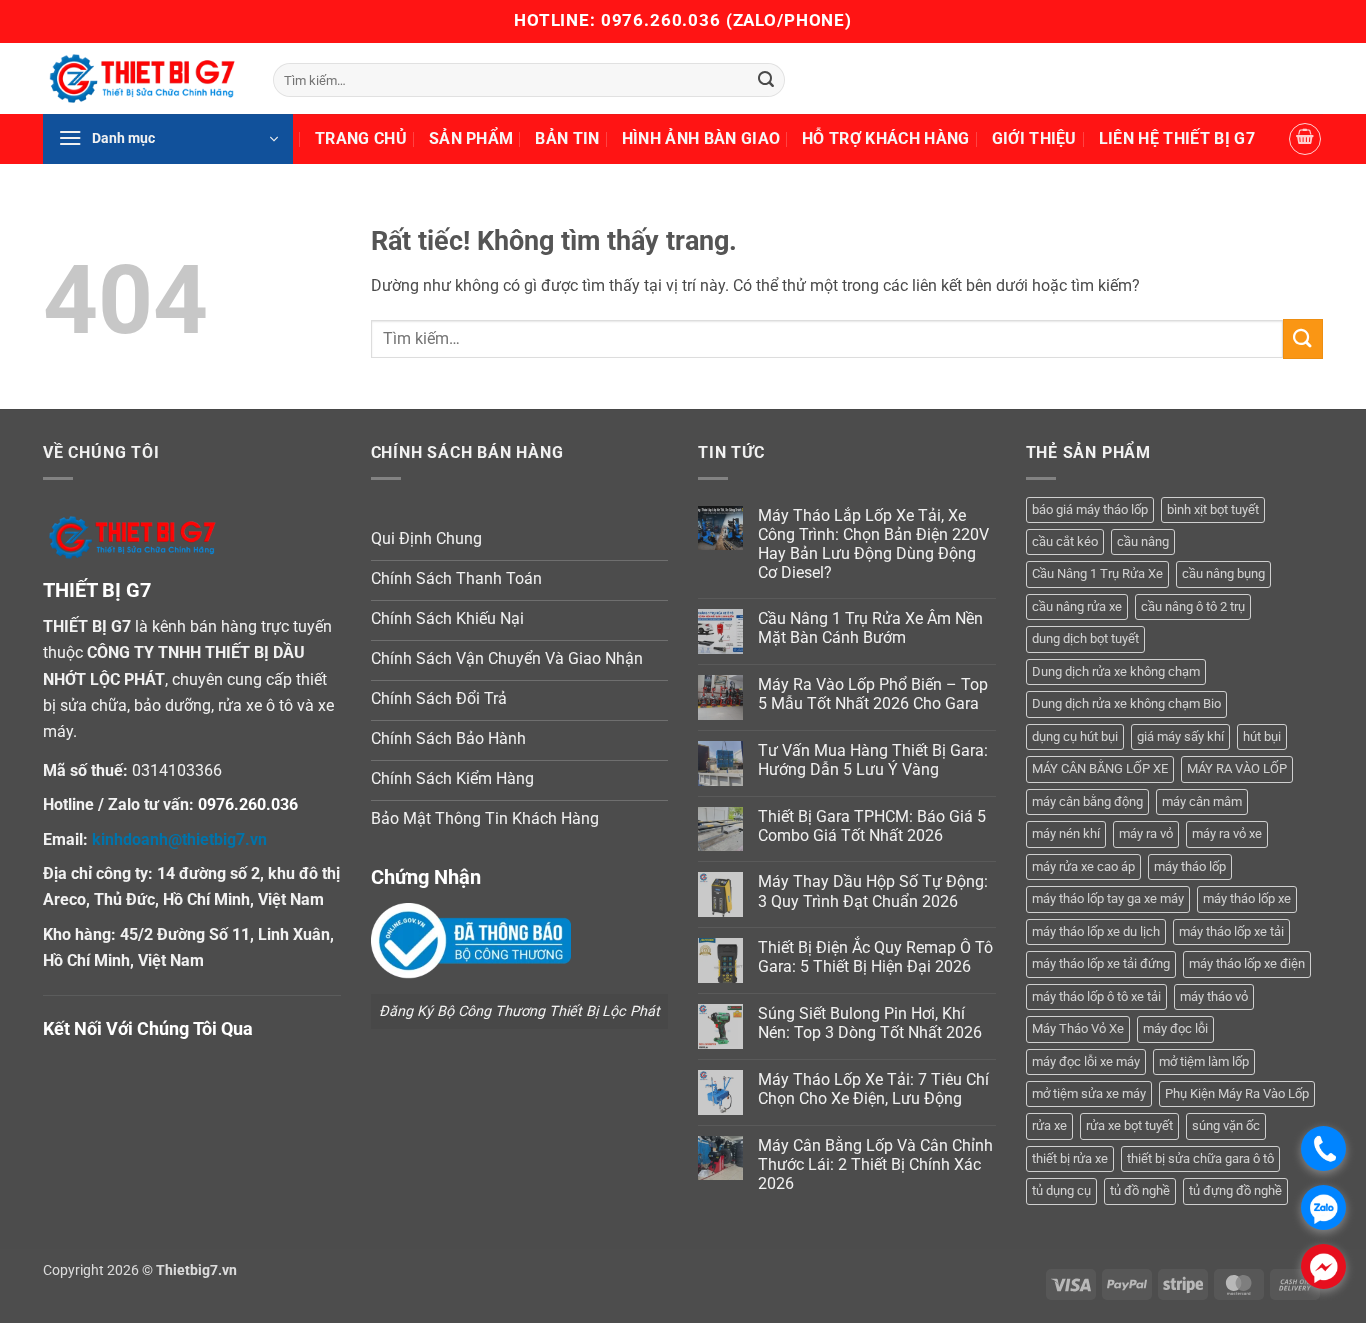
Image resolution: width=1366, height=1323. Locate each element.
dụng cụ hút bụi (1075, 736)
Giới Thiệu (1034, 138)
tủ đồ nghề (1140, 1190)
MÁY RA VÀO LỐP (1237, 768)
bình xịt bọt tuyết (1213, 509)
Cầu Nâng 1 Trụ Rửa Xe (1097, 573)
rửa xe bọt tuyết (1129, 1125)
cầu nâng (1143, 541)
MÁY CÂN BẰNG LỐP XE (1100, 768)
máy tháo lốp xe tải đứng (1101, 963)
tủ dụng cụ (1061, 1190)
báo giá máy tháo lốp (1090, 509)
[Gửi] (766, 80)
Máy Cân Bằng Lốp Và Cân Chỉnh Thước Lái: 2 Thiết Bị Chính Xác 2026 (875, 1164)
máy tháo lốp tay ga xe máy (1108, 898)
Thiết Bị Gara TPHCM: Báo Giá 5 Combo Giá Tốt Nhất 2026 (872, 826)
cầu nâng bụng (1223, 573)
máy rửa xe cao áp (1083, 866)
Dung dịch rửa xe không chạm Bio (1126, 703)
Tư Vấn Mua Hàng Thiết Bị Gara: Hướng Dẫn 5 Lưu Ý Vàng (873, 760)
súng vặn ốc (1226, 1125)
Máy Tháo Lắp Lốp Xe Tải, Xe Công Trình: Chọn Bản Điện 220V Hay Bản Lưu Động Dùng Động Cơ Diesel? (873, 544)
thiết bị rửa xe (1070, 1158)
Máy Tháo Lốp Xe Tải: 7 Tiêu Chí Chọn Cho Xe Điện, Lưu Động (873, 1089)
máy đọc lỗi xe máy (1086, 1061)
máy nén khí (1066, 833)
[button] (168, 139)
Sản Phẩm (471, 138)
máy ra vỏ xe (1227, 833)
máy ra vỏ (1146, 833)
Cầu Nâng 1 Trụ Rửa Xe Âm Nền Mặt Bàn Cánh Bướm (870, 628)
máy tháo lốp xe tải (1231, 931)
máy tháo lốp (1190, 866)
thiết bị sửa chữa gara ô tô (1200, 1158)
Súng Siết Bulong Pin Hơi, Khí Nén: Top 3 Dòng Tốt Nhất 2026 (870, 1023)
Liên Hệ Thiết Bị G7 (1177, 138)
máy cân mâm (1202, 801)
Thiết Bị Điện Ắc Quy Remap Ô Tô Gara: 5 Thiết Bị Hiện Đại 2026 (875, 957)
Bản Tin (567, 138)
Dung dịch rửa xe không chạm (1116, 671)
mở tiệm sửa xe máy (1089, 1093)
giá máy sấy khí (1180, 736)
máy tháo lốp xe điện (1247, 963)
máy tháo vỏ (1214, 996)
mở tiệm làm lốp (1204, 1061)
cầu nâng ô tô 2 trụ (1193, 606)
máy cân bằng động (1087, 801)
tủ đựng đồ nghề (1235, 1190)
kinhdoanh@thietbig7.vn (179, 839)
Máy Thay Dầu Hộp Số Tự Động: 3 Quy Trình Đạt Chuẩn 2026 (873, 891)
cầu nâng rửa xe (1077, 606)
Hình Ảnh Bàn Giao (701, 138)
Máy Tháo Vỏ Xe (1078, 1028)
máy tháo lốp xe (1247, 898)
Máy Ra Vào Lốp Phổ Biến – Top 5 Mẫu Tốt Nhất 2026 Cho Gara (873, 694)
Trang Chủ (361, 138)
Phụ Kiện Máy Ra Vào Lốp (1237, 1093)
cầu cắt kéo (1065, 541)
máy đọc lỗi (1175, 1028)
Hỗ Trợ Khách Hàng (885, 138)
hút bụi (1262, 736)
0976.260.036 (661, 20)
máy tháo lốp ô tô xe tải (1096, 996)
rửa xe (1049, 1125)
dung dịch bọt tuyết (1085, 638)
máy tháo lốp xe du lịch (1096, 931)
